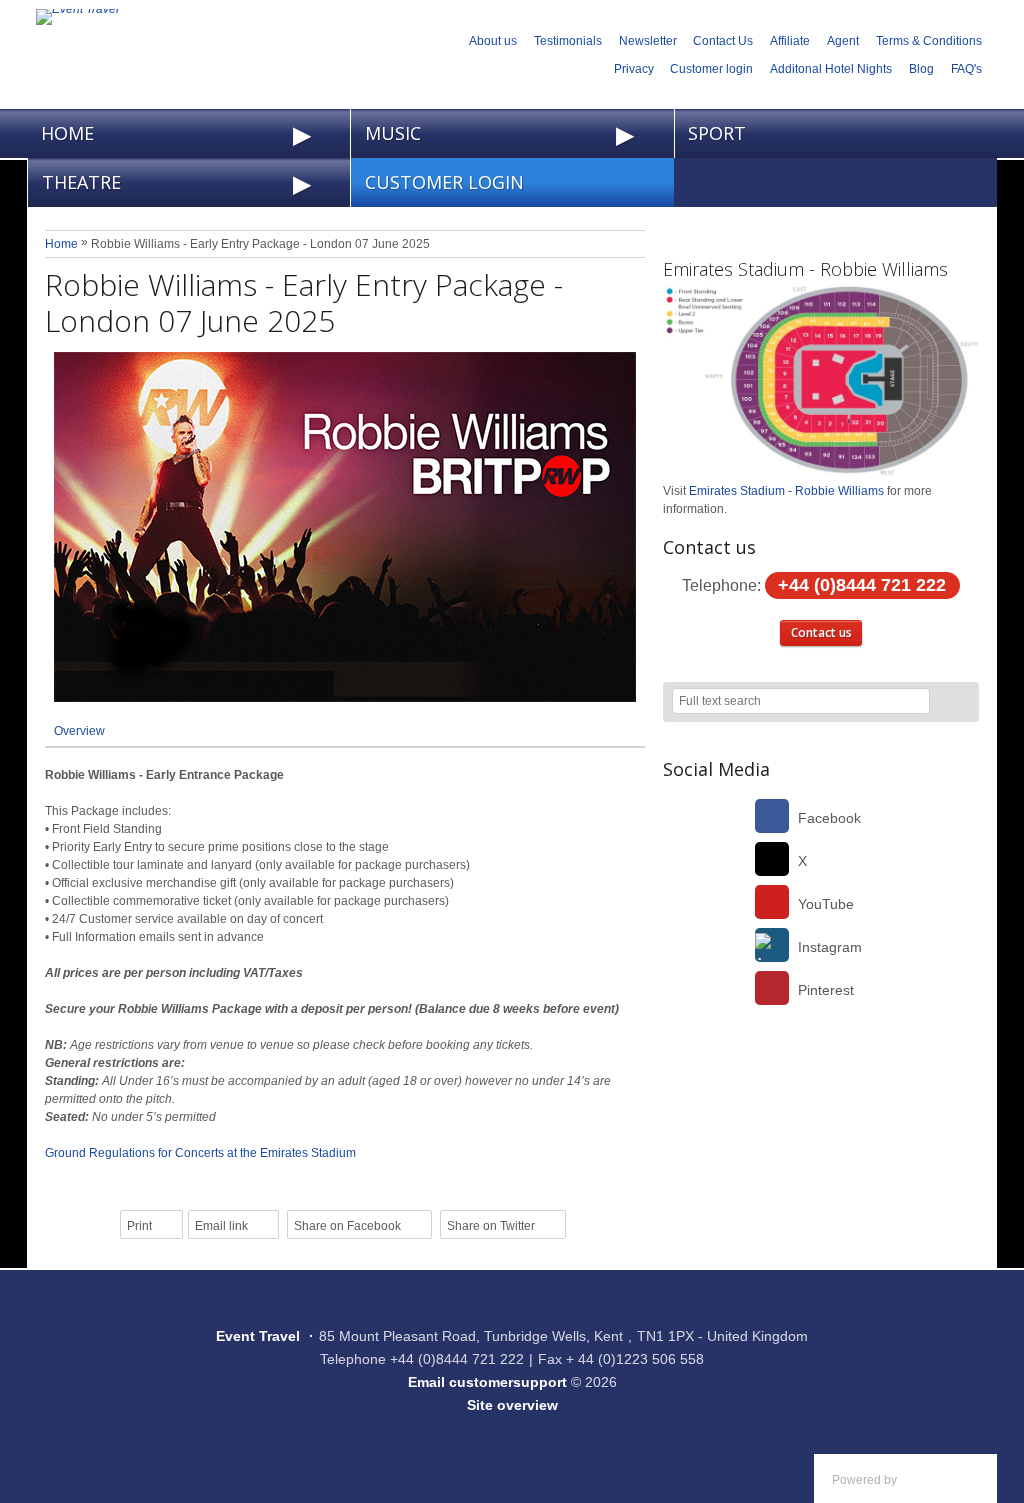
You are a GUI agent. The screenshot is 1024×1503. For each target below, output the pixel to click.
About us (493, 41)
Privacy (634, 69)
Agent (843, 41)
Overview (79, 731)
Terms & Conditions (929, 41)
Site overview (512, 1405)
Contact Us (723, 41)
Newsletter (648, 41)
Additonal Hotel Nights (831, 69)
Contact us (821, 632)
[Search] (955, 702)
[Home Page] (226, 17)
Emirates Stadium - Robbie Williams (805, 269)
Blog (921, 69)
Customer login (711, 69)
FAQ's (966, 69)
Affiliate (790, 41)
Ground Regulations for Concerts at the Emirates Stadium (200, 1153)
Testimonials (568, 41)
